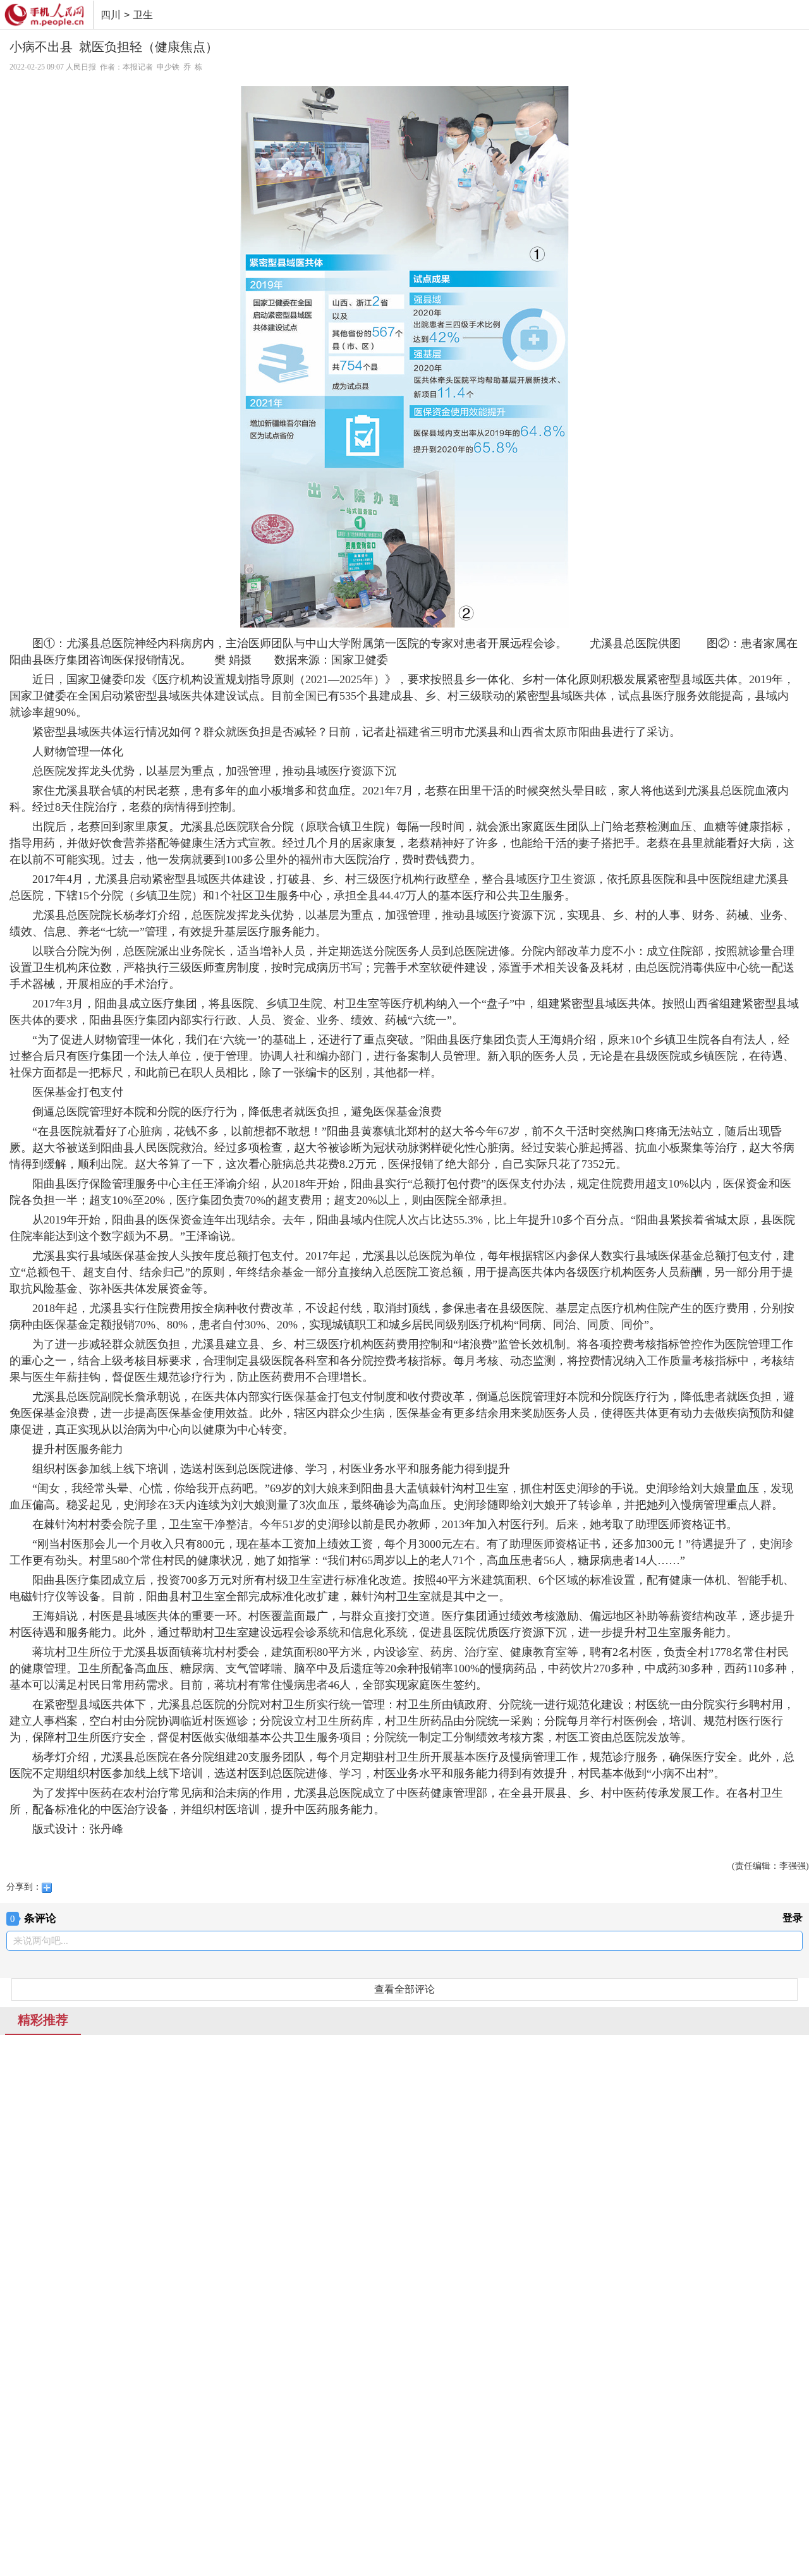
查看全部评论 (404, 1989)
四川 (111, 15)
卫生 (143, 15)
